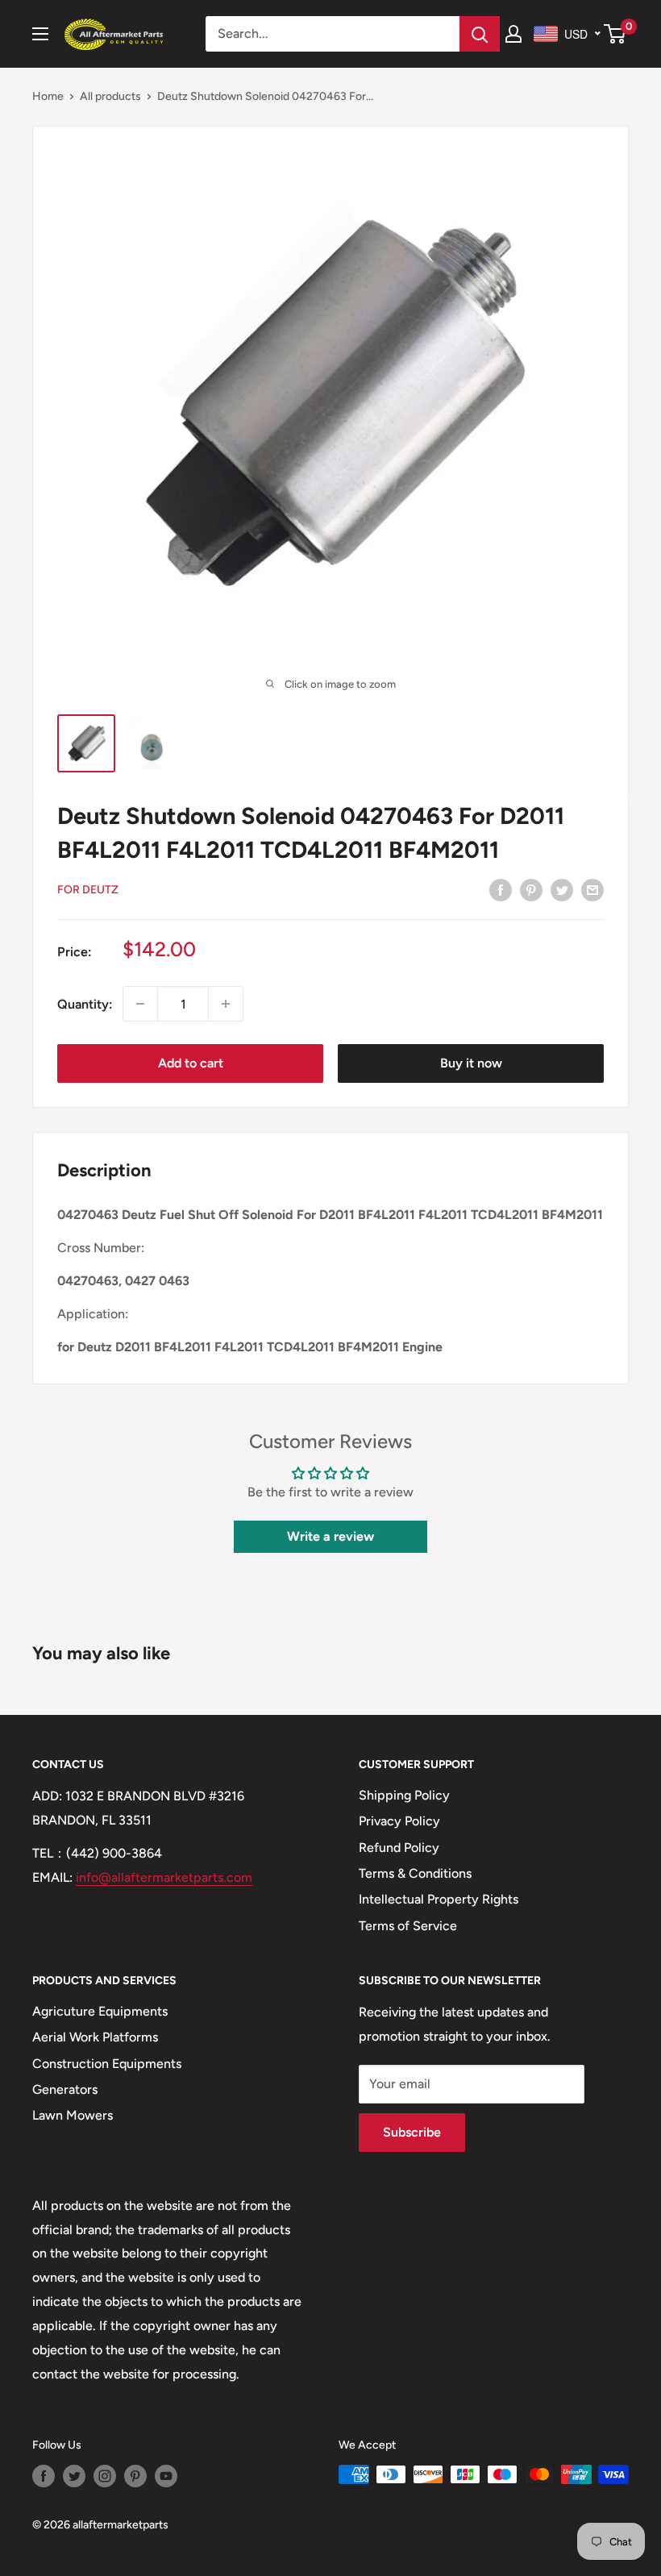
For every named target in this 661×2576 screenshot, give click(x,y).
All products (110, 96)
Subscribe (412, 2132)
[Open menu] (40, 34)
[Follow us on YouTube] (166, 2476)
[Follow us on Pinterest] (135, 2476)
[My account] (513, 34)
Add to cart (191, 1063)
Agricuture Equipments (100, 2011)
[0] (615, 34)
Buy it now (471, 1063)
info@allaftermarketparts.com (164, 1877)
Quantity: (85, 1004)
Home (48, 96)
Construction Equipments (107, 2064)
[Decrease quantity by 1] (140, 1004)
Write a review (330, 1536)
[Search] (480, 34)
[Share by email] (592, 889)
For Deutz (88, 890)
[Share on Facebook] (501, 889)
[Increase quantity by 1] (226, 1004)
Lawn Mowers (73, 2115)
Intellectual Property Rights (439, 1899)
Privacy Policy (399, 1821)
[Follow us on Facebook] (44, 2476)
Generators (65, 2089)
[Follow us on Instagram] (105, 2476)
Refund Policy (399, 1848)
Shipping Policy (404, 1795)
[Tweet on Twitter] (562, 889)
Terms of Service (408, 1926)
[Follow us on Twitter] (74, 2476)
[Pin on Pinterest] (531, 889)
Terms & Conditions (415, 1873)
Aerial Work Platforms (95, 2037)
